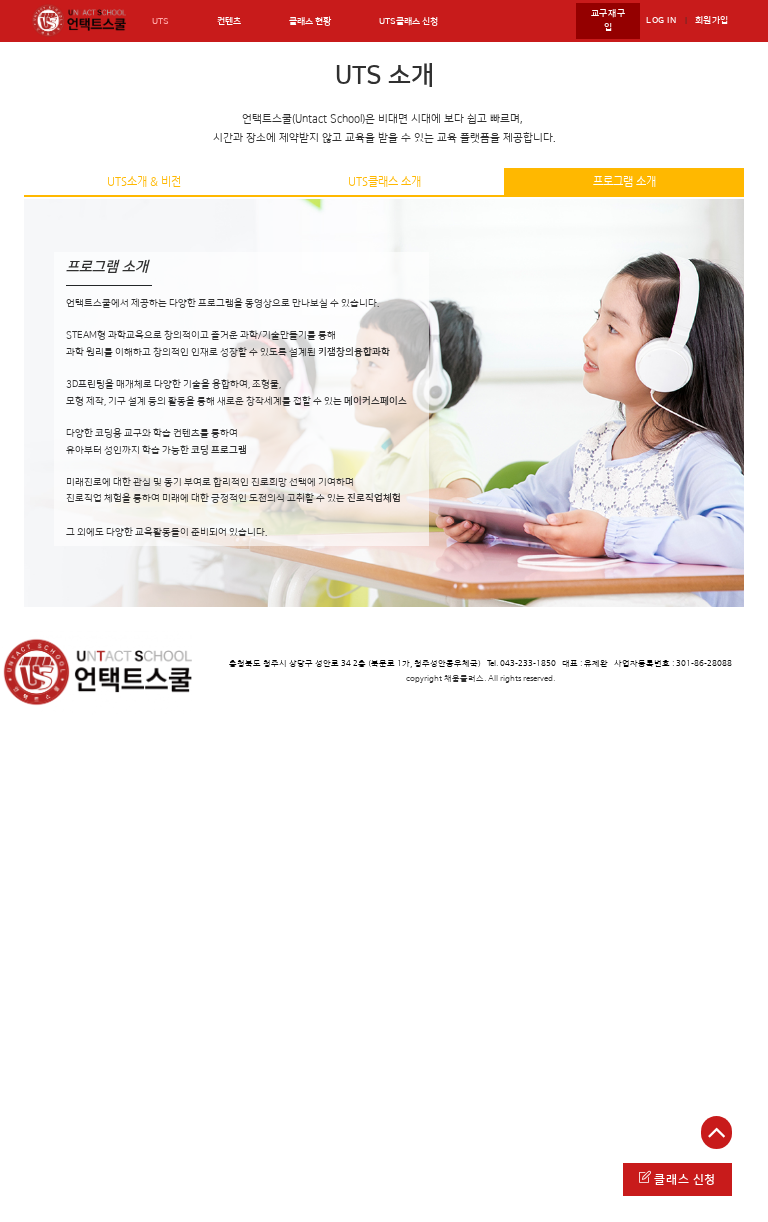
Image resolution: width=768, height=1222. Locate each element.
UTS (160, 21)
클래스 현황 (310, 21)
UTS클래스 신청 (408, 21)
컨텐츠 (229, 21)
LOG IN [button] (661, 20)
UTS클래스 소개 (384, 181)
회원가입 (712, 20)
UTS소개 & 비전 (144, 181)
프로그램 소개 (624, 181)
